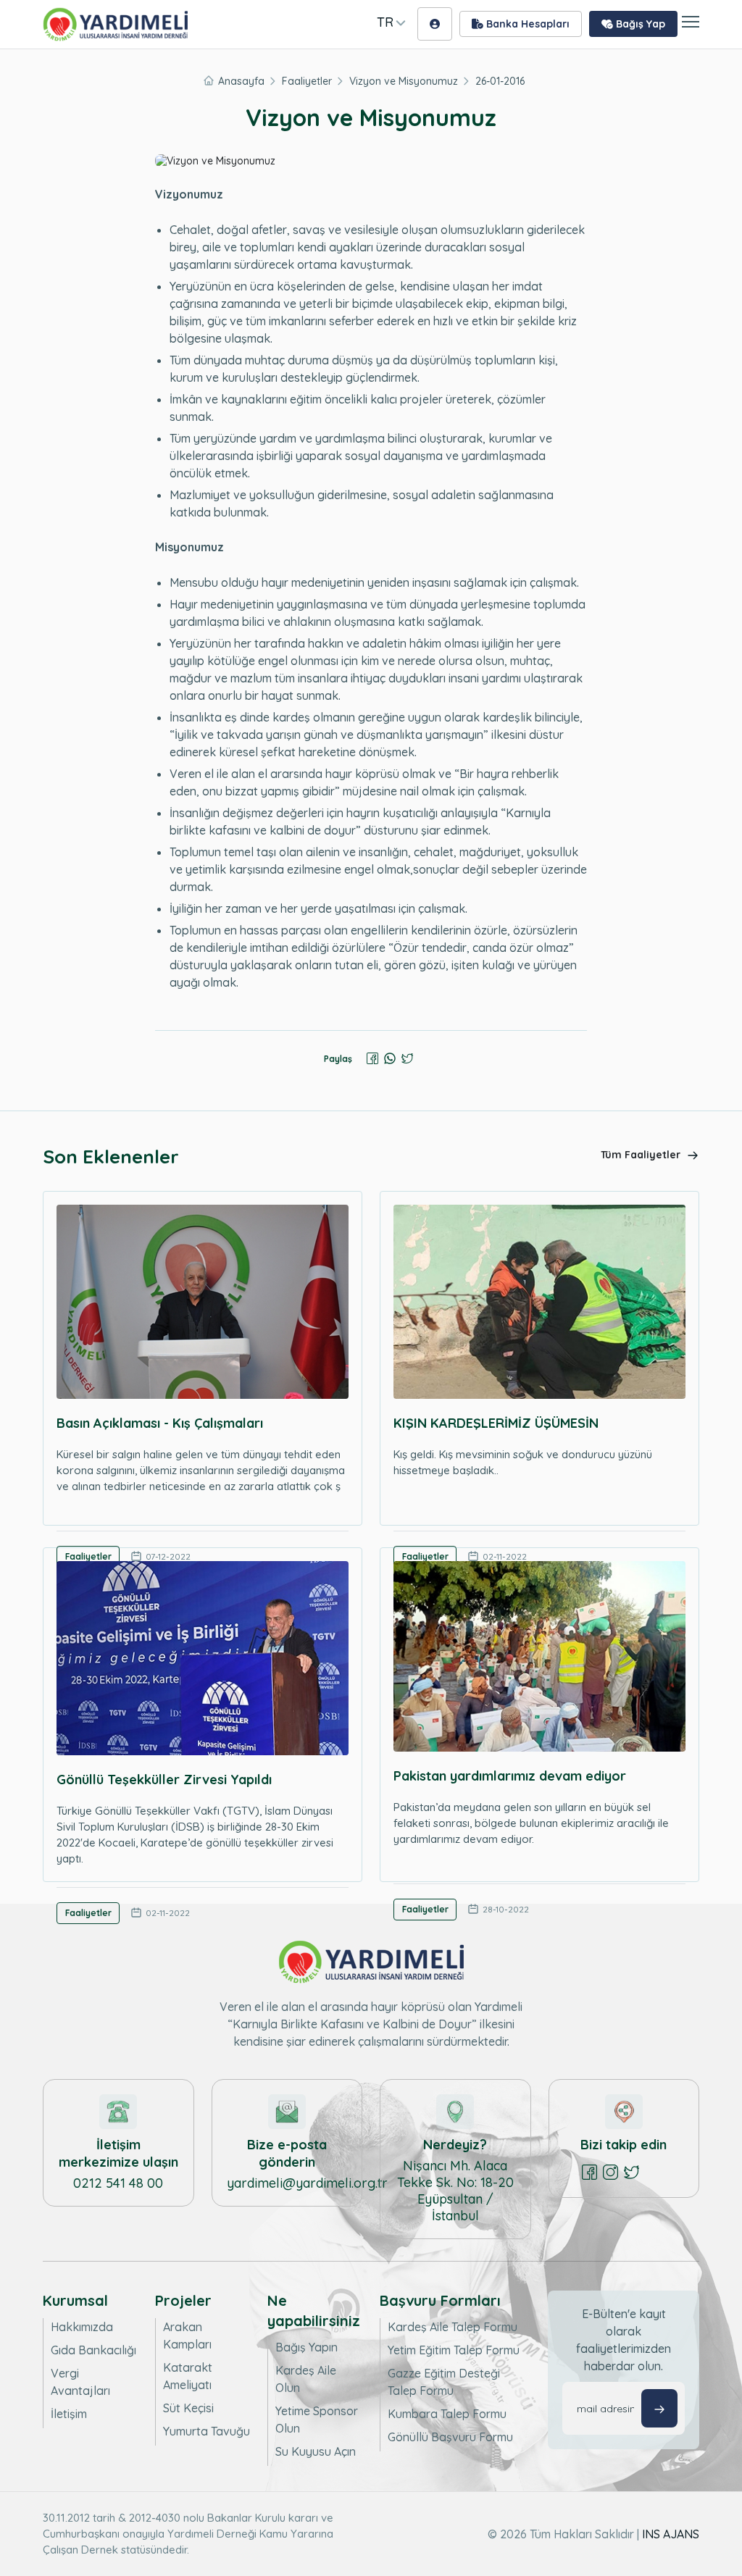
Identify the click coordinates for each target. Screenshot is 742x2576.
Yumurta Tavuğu (207, 2431)
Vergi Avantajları (80, 2382)
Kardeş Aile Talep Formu (453, 2327)
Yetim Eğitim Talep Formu (454, 2350)
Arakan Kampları (187, 2335)
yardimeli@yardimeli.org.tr (307, 2183)
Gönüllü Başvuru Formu (450, 2437)
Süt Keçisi (188, 2408)
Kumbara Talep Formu (447, 2414)
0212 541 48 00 (118, 2183)
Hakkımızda (82, 2327)
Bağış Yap (639, 24)
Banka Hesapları (526, 24)
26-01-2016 (500, 81)
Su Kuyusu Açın (316, 2451)
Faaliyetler (307, 81)
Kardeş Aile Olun (306, 2379)
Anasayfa (241, 81)
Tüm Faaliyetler (642, 1155)
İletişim (69, 2414)
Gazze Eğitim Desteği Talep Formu (444, 2382)
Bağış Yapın (307, 2347)
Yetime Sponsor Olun (317, 2420)
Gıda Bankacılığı (93, 2350)
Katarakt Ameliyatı (188, 2376)
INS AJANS (671, 2534)
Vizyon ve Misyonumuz (404, 81)
